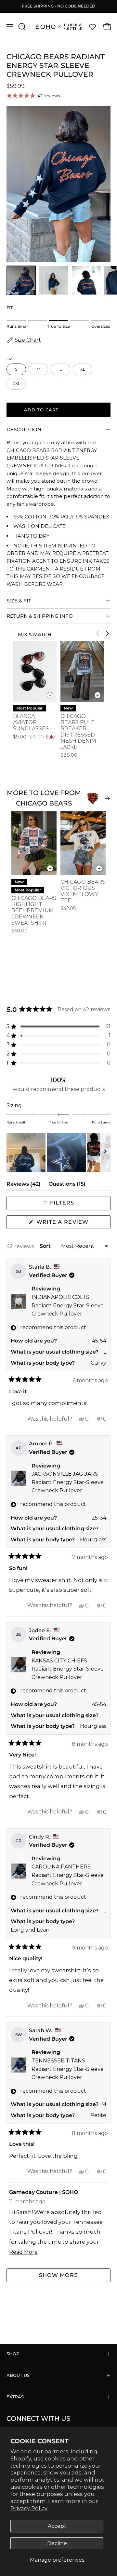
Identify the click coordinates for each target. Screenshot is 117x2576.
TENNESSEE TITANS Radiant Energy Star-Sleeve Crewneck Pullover (68, 2069)
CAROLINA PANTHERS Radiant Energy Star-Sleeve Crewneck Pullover (68, 1875)
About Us (18, 2375)
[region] (58, 1152)
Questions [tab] (67, 1185)
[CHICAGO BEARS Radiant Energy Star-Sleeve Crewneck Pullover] (21, 280)
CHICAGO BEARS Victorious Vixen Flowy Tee (83, 891)
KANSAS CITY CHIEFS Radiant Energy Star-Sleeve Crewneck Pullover (68, 1669)
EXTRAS (15, 2397)
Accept (57, 2526)
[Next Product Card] (107, 634)
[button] (21, 27)
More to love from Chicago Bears (44, 798)
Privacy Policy (29, 2508)
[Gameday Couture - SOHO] (59, 27)
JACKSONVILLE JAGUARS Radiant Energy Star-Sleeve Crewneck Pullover (68, 1482)
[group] (58, 6)
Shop (13, 2354)
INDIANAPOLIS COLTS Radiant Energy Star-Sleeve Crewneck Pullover (68, 1305)
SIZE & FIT (19, 601)
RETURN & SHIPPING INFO (40, 616)
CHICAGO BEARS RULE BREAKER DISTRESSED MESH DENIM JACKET (78, 732)
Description (24, 429)
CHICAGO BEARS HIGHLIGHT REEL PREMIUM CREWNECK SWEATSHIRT (34, 910)
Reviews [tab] (24, 1185)
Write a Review (73, 1224)
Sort (46, 1246)
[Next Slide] (105, 1152)
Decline (57, 2543)
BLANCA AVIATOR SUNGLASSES (31, 722)
